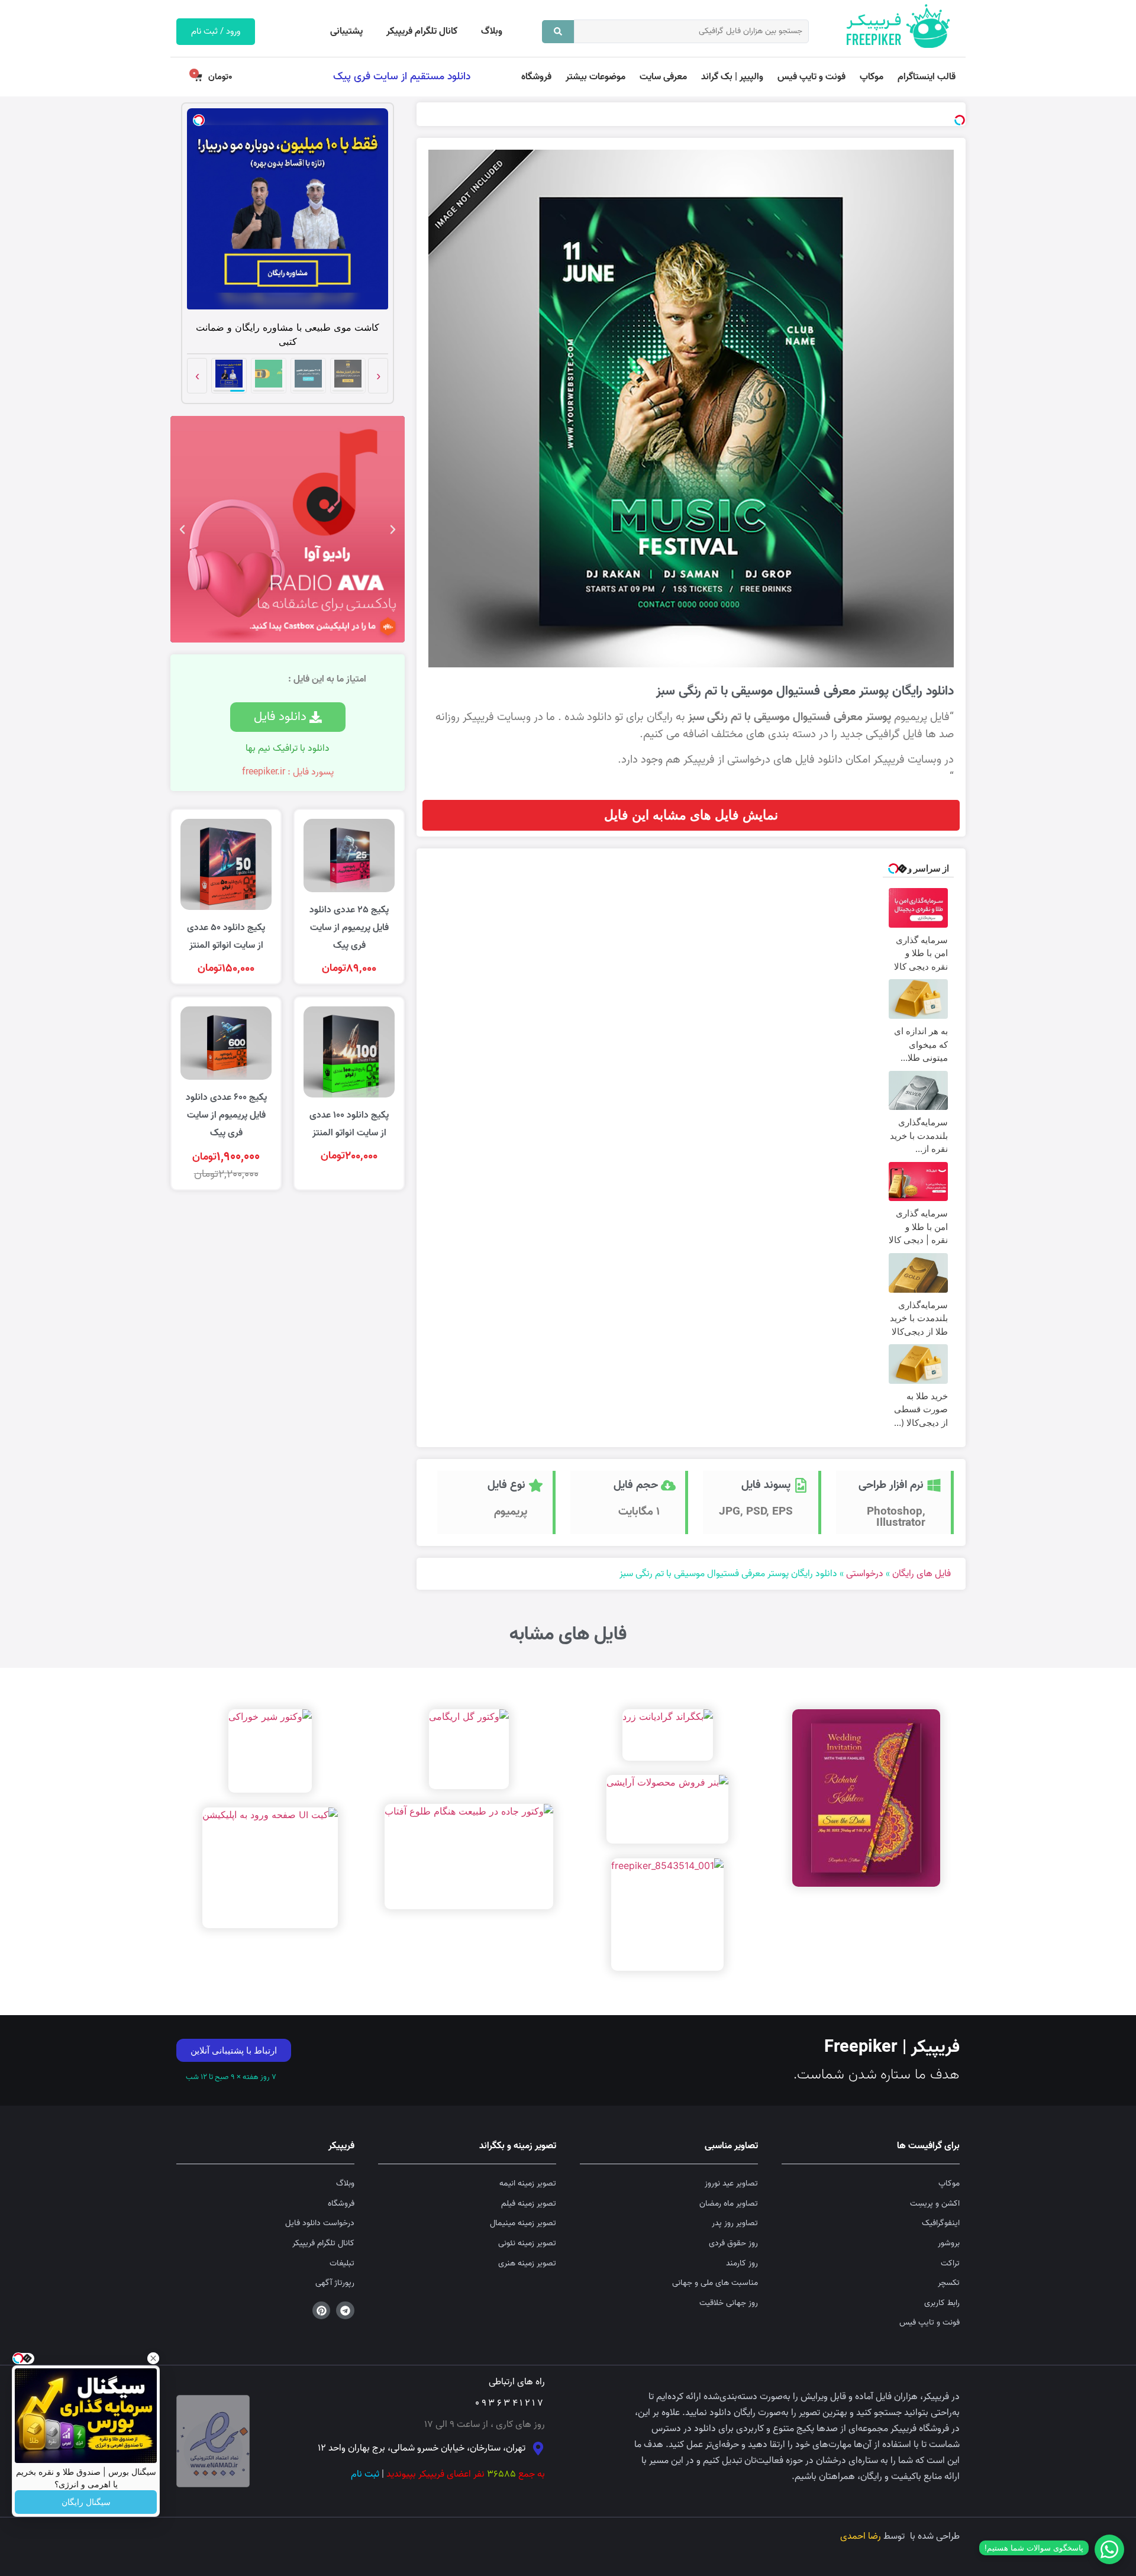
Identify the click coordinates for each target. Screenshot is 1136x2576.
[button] (395, 1115)
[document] (568, 1288)
